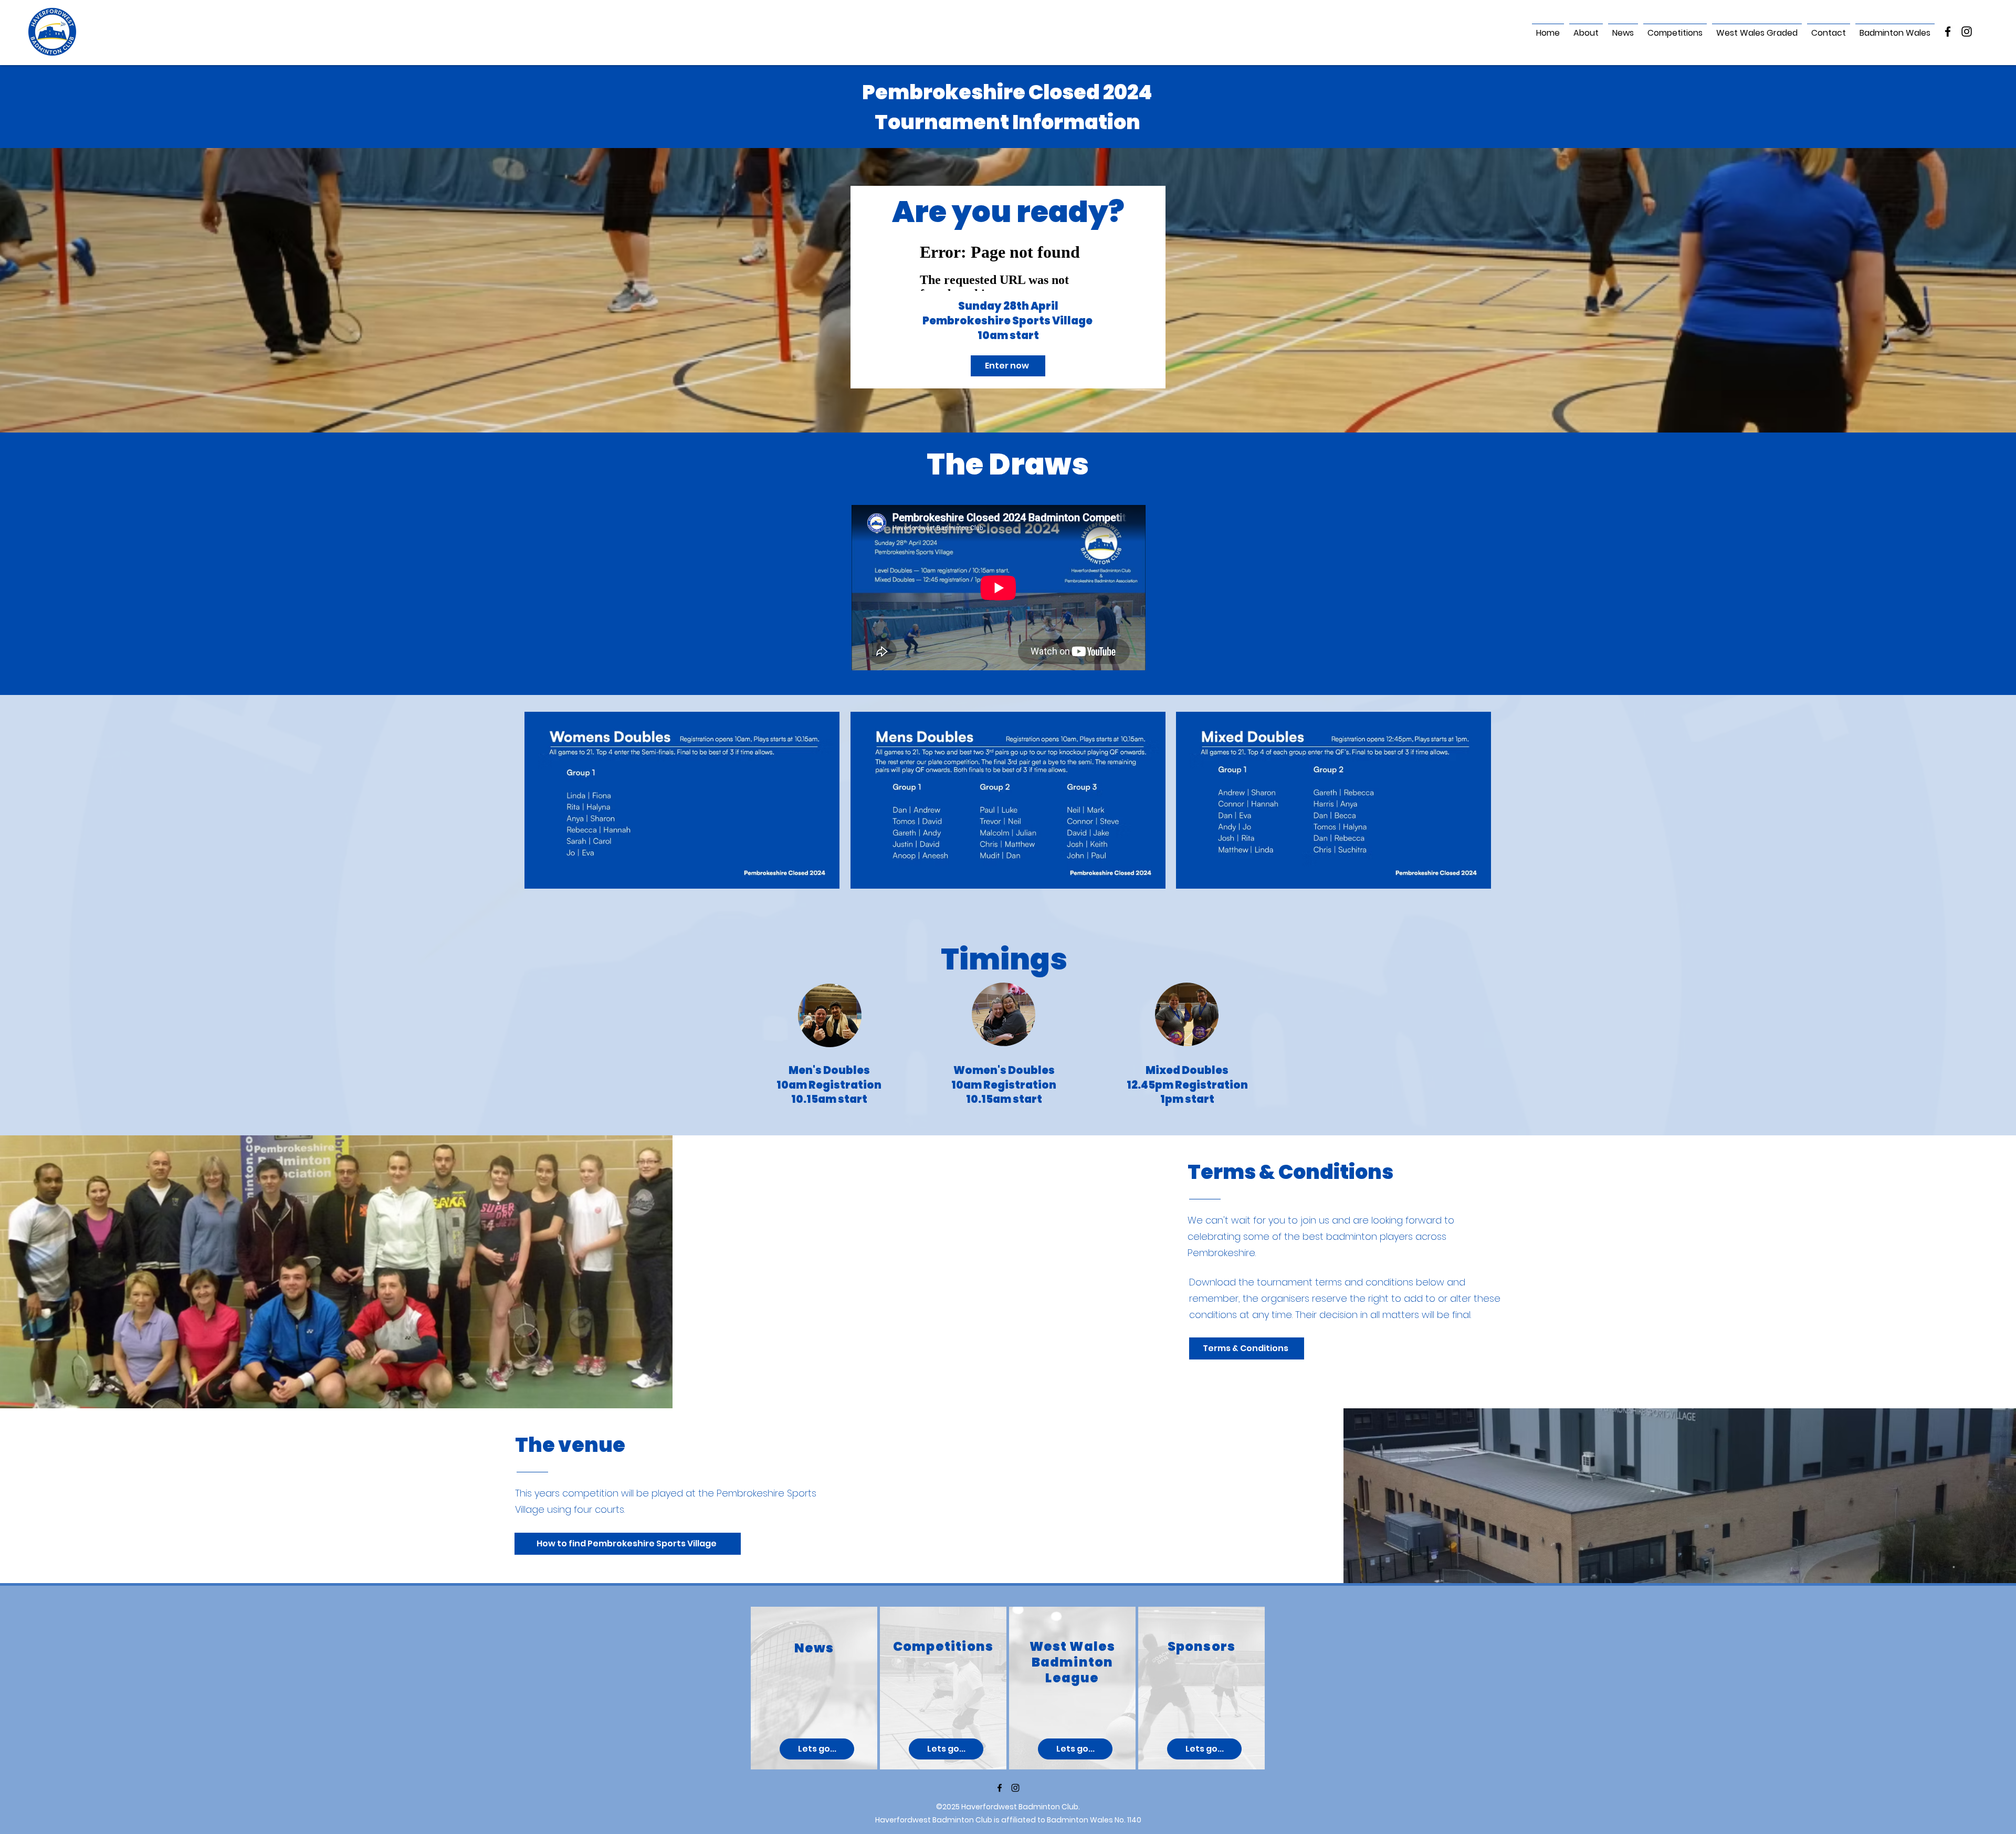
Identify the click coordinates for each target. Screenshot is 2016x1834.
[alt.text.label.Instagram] (1967, 31)
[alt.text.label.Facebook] (1948, 31)
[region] (814, 1688)
